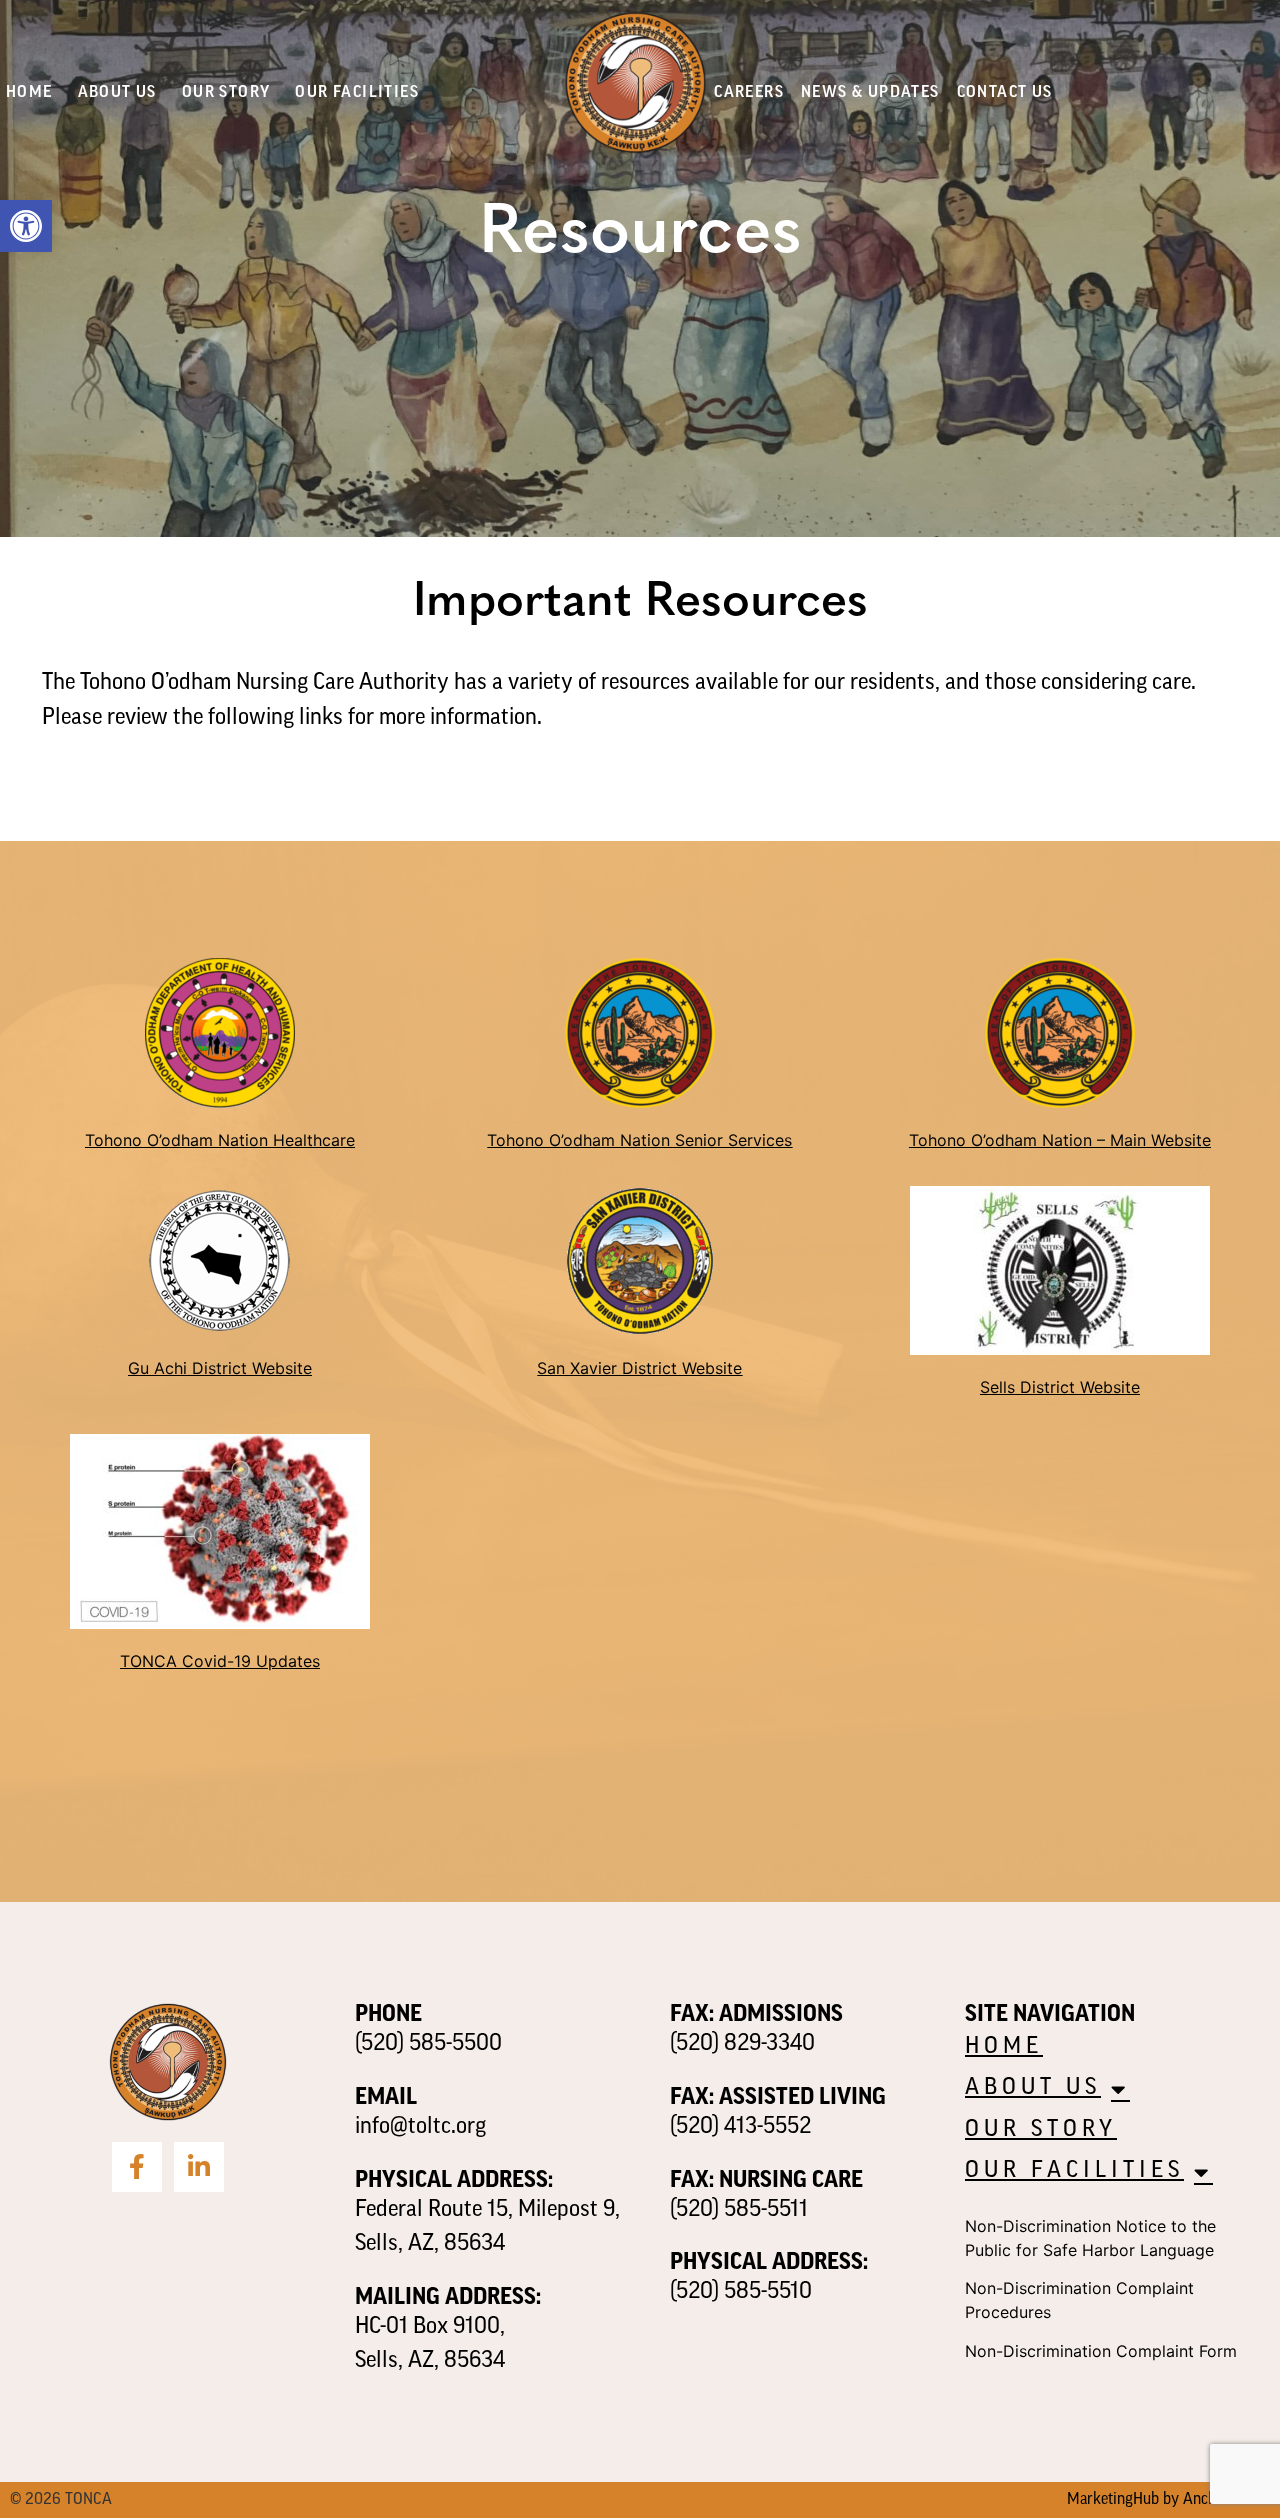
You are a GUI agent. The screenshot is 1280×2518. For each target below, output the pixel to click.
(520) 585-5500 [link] (428, 2044)
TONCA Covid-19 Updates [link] (220, 1661)
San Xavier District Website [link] (639, 1368)
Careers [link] (749, 93)
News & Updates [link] (870, 93)
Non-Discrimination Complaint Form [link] (1101, 2351)
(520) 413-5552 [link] (740, 2127)
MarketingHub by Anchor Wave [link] (1168, 2500)
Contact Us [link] (1005, 93)
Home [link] (29, 93)
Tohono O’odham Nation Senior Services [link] (639, 1140)
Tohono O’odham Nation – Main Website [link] (1060, 1140)
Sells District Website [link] (1060, 1387)
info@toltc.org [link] (420, 2127)
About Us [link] (117, 93)
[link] (26, 226)
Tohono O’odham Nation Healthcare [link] (220, 1140)
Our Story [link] (226, 93)
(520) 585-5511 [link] (739, 2210)
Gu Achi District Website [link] (220, 1368)
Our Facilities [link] (357, 93)
